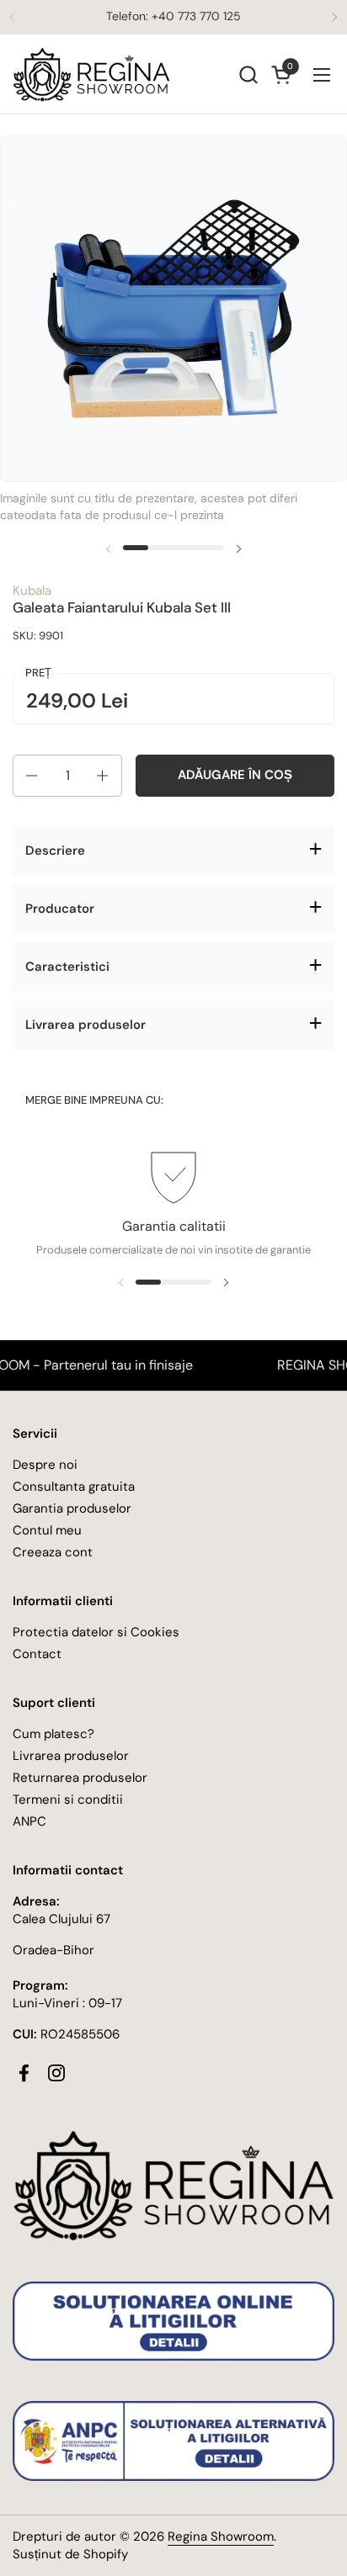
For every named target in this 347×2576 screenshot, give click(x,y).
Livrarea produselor (71, 1756)
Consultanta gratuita (74, 1487)
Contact (37, 1654)
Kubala (32, 591)
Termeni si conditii (68, 1799)
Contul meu (47, 1530)
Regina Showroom (221, 2536)
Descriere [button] (55, 851)
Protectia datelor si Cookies (96, 1632)
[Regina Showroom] (91, 74)
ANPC (29, 1821)
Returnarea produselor (80, 1778)
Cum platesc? (53, 1734)
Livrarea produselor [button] (85, 1025)
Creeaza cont (53, 1552)
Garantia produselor (72, 1508)
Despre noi (45, 1465)
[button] (248, 74)
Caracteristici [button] (67, 967)
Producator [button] (60, 909)
